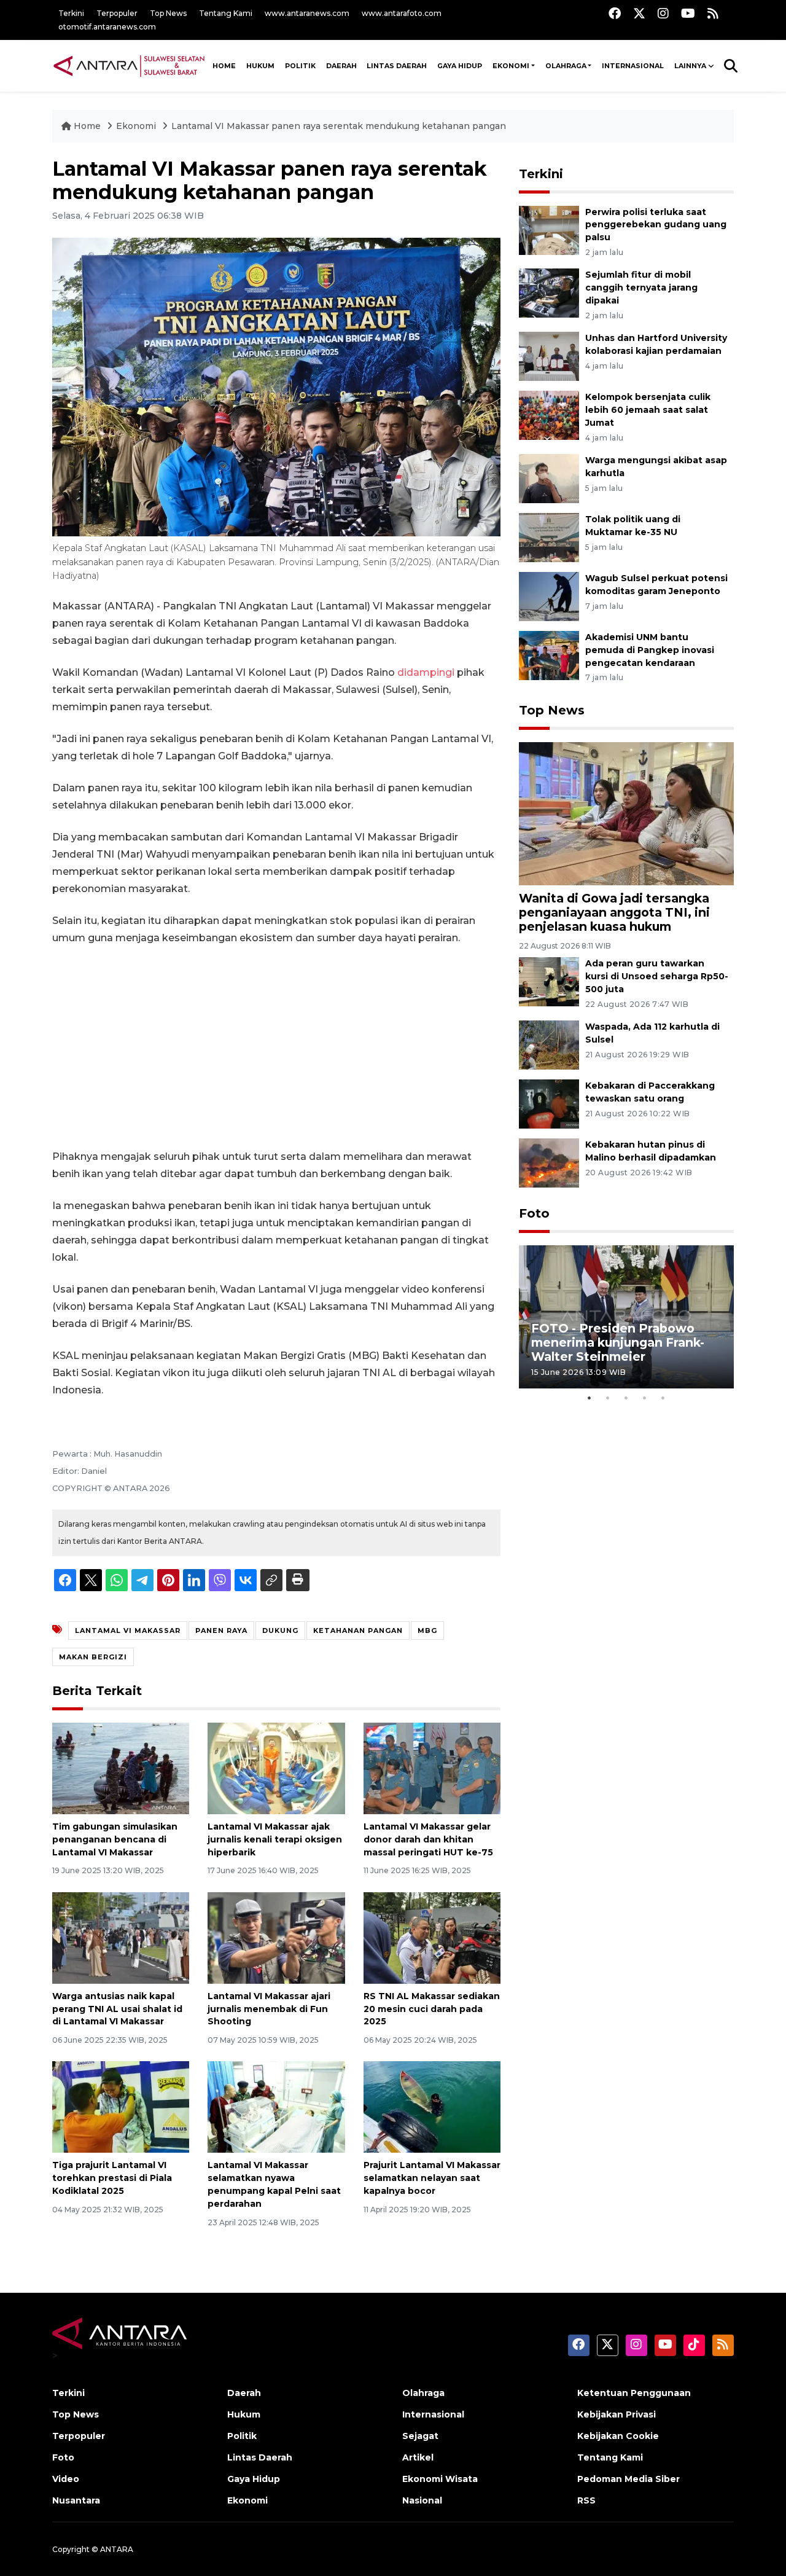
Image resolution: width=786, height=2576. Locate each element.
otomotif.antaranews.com (107, 27)
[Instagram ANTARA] (663, 13)
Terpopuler (117, 13)
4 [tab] (645, 1398)
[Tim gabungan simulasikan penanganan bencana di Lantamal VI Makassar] (121, 1768)
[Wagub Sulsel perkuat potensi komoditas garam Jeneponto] (549, 596)
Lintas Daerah (397, 66)
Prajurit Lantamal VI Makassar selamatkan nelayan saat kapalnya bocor (432, 2178)
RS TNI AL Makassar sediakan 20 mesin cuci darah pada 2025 (432, 2009)
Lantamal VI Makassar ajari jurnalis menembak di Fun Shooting (269, 2009)
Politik (300, 66)
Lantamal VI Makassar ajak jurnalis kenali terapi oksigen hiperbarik (275, 1839)
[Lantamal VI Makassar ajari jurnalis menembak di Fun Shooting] (276, 1937)
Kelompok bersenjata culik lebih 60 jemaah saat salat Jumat (648, 410)
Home (87, 126)
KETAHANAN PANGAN (358, 1631)
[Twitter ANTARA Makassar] (639, 13)
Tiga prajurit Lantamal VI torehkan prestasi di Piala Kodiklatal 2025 (112, 2178)
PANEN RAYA (221, 1631)
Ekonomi (511, 66)
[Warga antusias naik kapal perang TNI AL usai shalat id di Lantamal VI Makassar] (121, 1937)
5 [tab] (663, 1398)
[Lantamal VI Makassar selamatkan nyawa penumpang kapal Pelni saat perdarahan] (276, 2106)
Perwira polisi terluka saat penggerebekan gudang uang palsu (656, 225)
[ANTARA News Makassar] (129, 65)
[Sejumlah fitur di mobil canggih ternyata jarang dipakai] (549, 293)
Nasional (422, 2500)
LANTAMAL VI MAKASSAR (128, 1631)
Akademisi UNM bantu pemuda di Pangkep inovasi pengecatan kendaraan (650, 650)
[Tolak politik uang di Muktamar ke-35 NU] (549, 537)
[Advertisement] (276, 1047)
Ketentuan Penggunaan (634, 2393)
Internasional (633, 66)
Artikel (418, 2457)
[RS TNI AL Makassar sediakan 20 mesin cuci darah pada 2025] (432, 1937)
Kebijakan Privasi (617, 2414)
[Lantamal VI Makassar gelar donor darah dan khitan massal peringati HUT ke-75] (432, 1768)
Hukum (260, 66)
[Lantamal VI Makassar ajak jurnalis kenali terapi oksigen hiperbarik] (276, 1768)
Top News (168, 13)
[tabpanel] (626, 1317)
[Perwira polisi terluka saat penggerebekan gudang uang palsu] (549, 229)
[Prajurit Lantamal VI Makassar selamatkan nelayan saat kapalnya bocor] (432, 2106)
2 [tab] (608, 1398)
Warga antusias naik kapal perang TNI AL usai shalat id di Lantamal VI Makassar (117, 2009)
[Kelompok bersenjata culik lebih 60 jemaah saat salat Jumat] (549, 414)
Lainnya (690, 66)
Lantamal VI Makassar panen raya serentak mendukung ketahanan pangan (339, 126)
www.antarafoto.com (402, 13)
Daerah (341, 66)
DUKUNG (280, 1631)
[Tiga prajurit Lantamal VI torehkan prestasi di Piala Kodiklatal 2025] (121, 2106)
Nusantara (76, 2500)
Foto (534, 1213)
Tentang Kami (226, 13)
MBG (427, 1631)
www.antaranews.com (307, 13)
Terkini (71, 13)
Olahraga (566, 66)
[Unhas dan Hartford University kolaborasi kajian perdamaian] (549, 355)
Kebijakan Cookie (618, 2436)
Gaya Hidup (460, 66)
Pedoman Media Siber (628, 2479)
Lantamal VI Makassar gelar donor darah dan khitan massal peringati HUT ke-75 (428, 1839)
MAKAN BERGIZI (93, 1657)
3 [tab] (626, 1398)
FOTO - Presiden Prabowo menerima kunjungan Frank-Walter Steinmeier (618, 1342)
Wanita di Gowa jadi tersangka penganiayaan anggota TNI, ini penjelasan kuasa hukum (614, 912)
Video (66, 2479)
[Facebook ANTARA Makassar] (615, 13)
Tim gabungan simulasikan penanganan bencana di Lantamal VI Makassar (115, 1839)
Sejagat (420, 2436)
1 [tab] (589, 1398)
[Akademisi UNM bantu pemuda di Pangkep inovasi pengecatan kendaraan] (549, 655)
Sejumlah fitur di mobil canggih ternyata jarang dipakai (641, 288)
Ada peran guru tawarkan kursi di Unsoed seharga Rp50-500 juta (657, 976)
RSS (586, 2500)
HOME (224, 66)
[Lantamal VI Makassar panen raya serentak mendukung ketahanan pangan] (626, 812)
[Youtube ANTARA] (688, 13)
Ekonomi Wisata (440, 2479)
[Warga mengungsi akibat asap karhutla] (549, 478)
